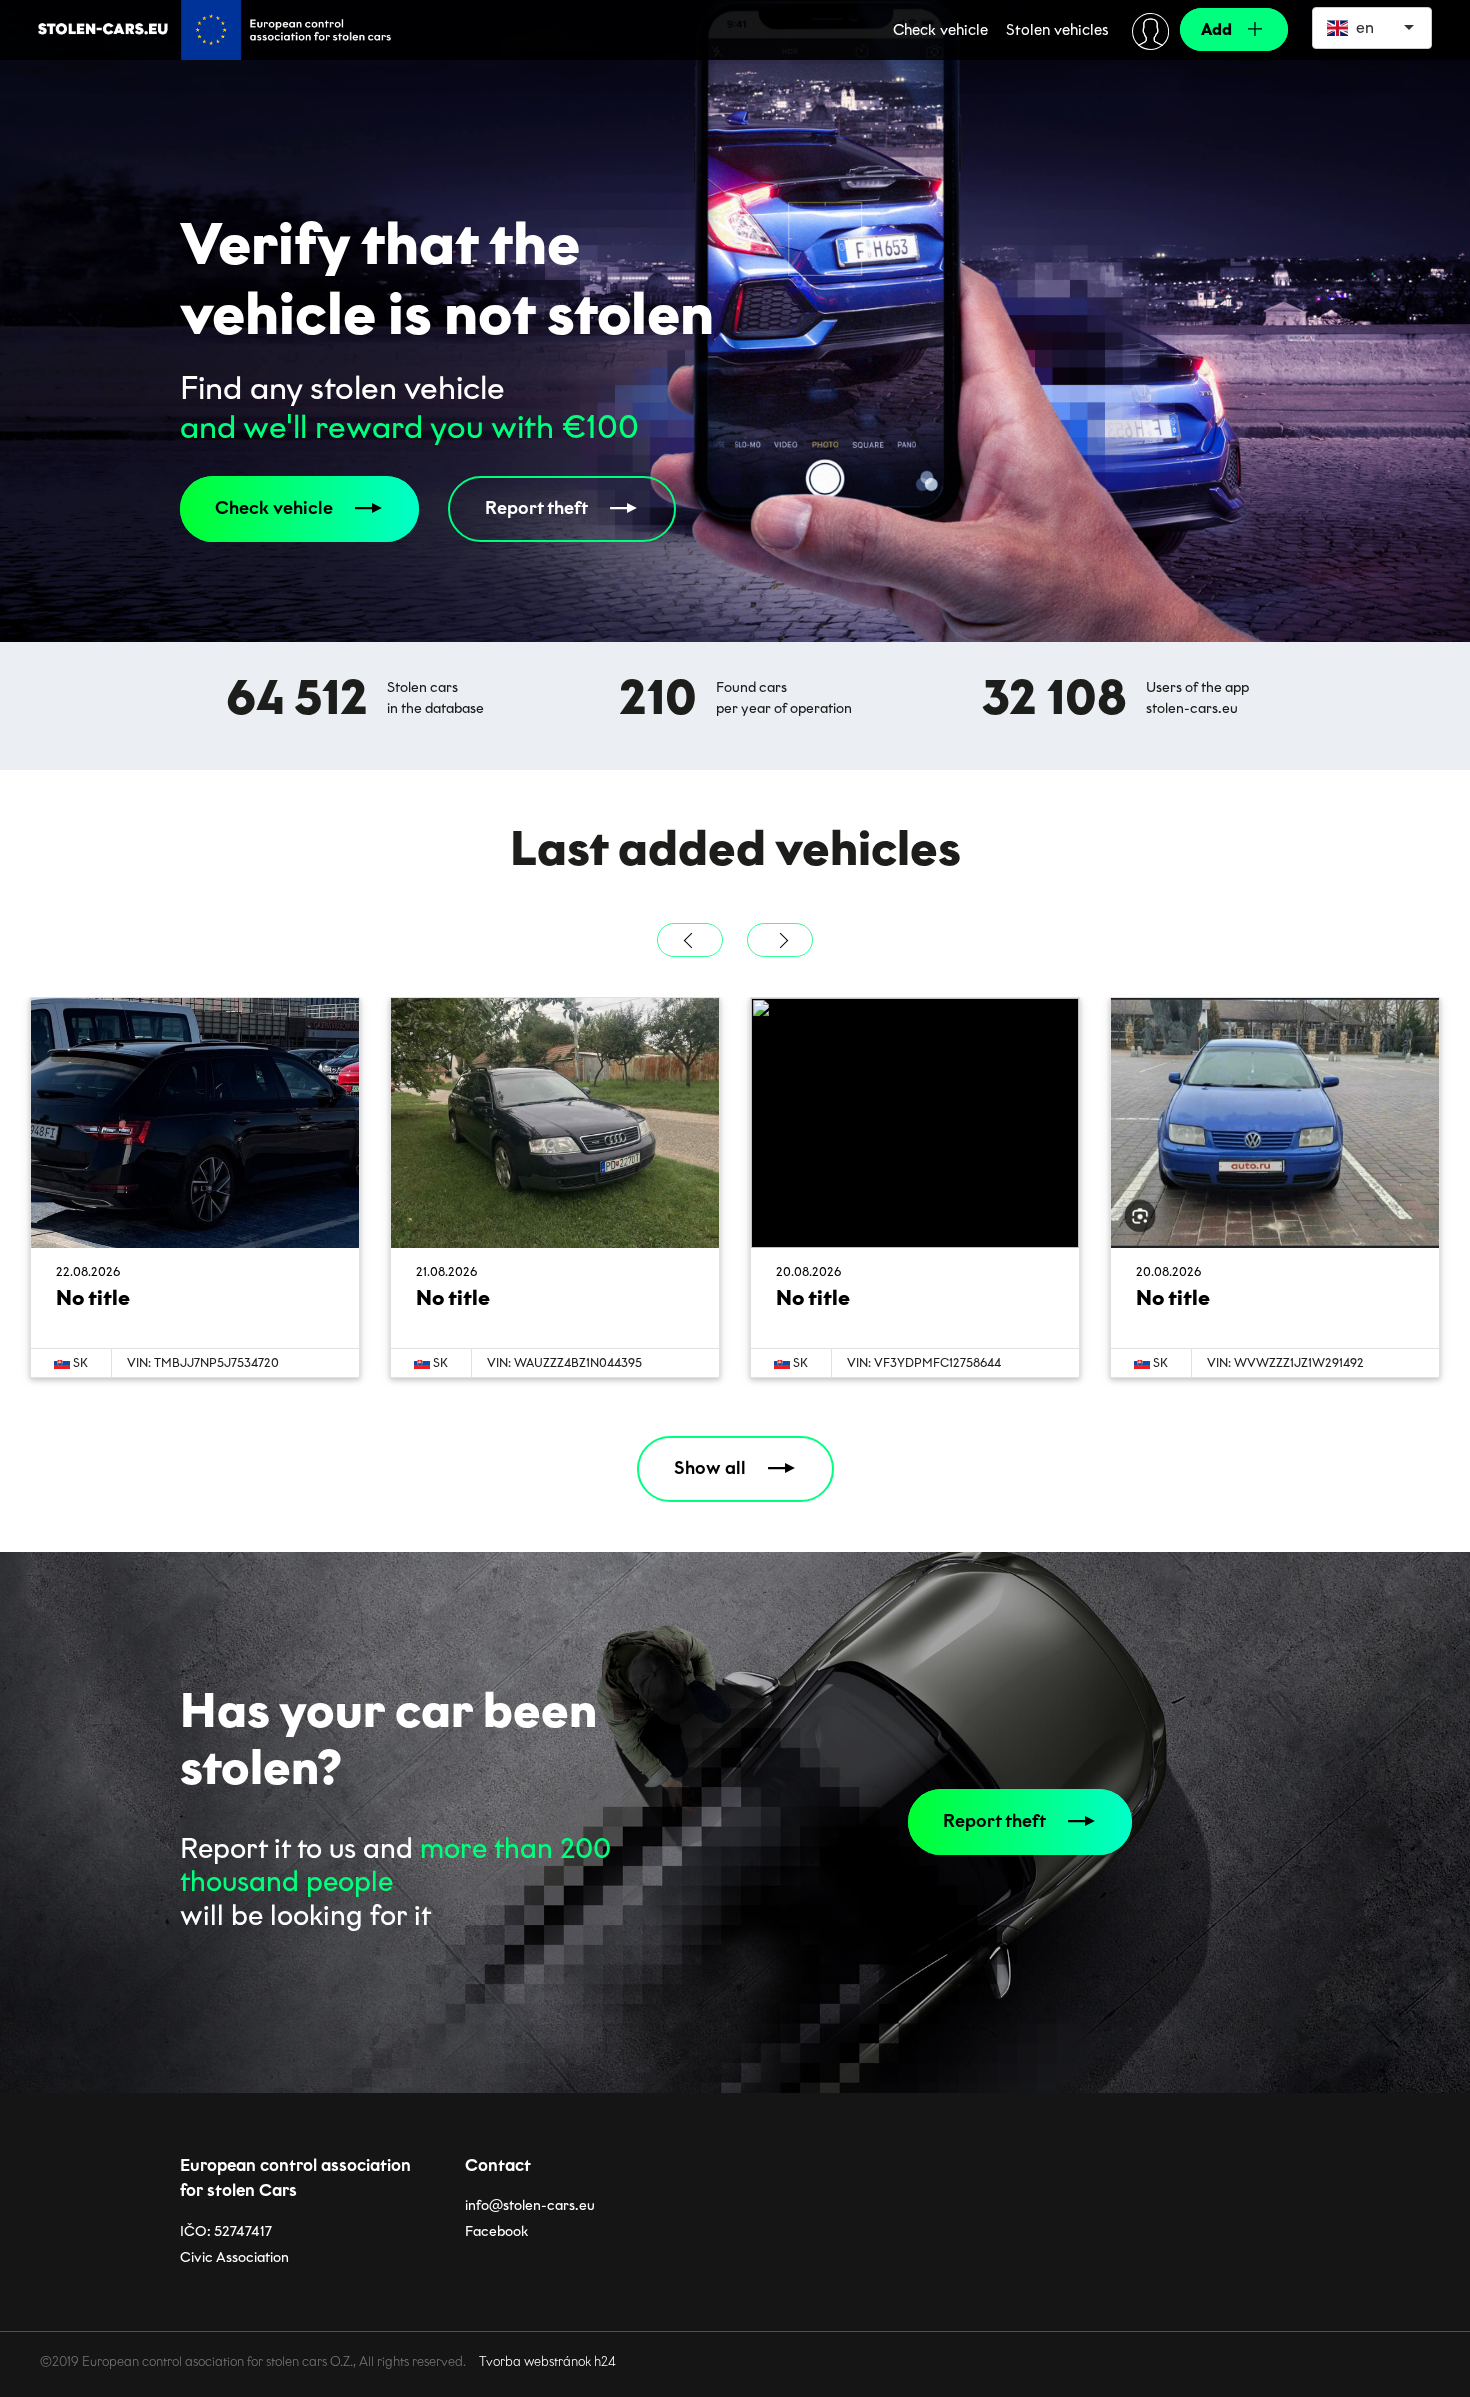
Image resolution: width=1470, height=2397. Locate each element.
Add (1216, 29)
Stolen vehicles (1057, 30)
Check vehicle (940, 30)
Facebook (496, 2231)
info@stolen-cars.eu (530, 2205)
